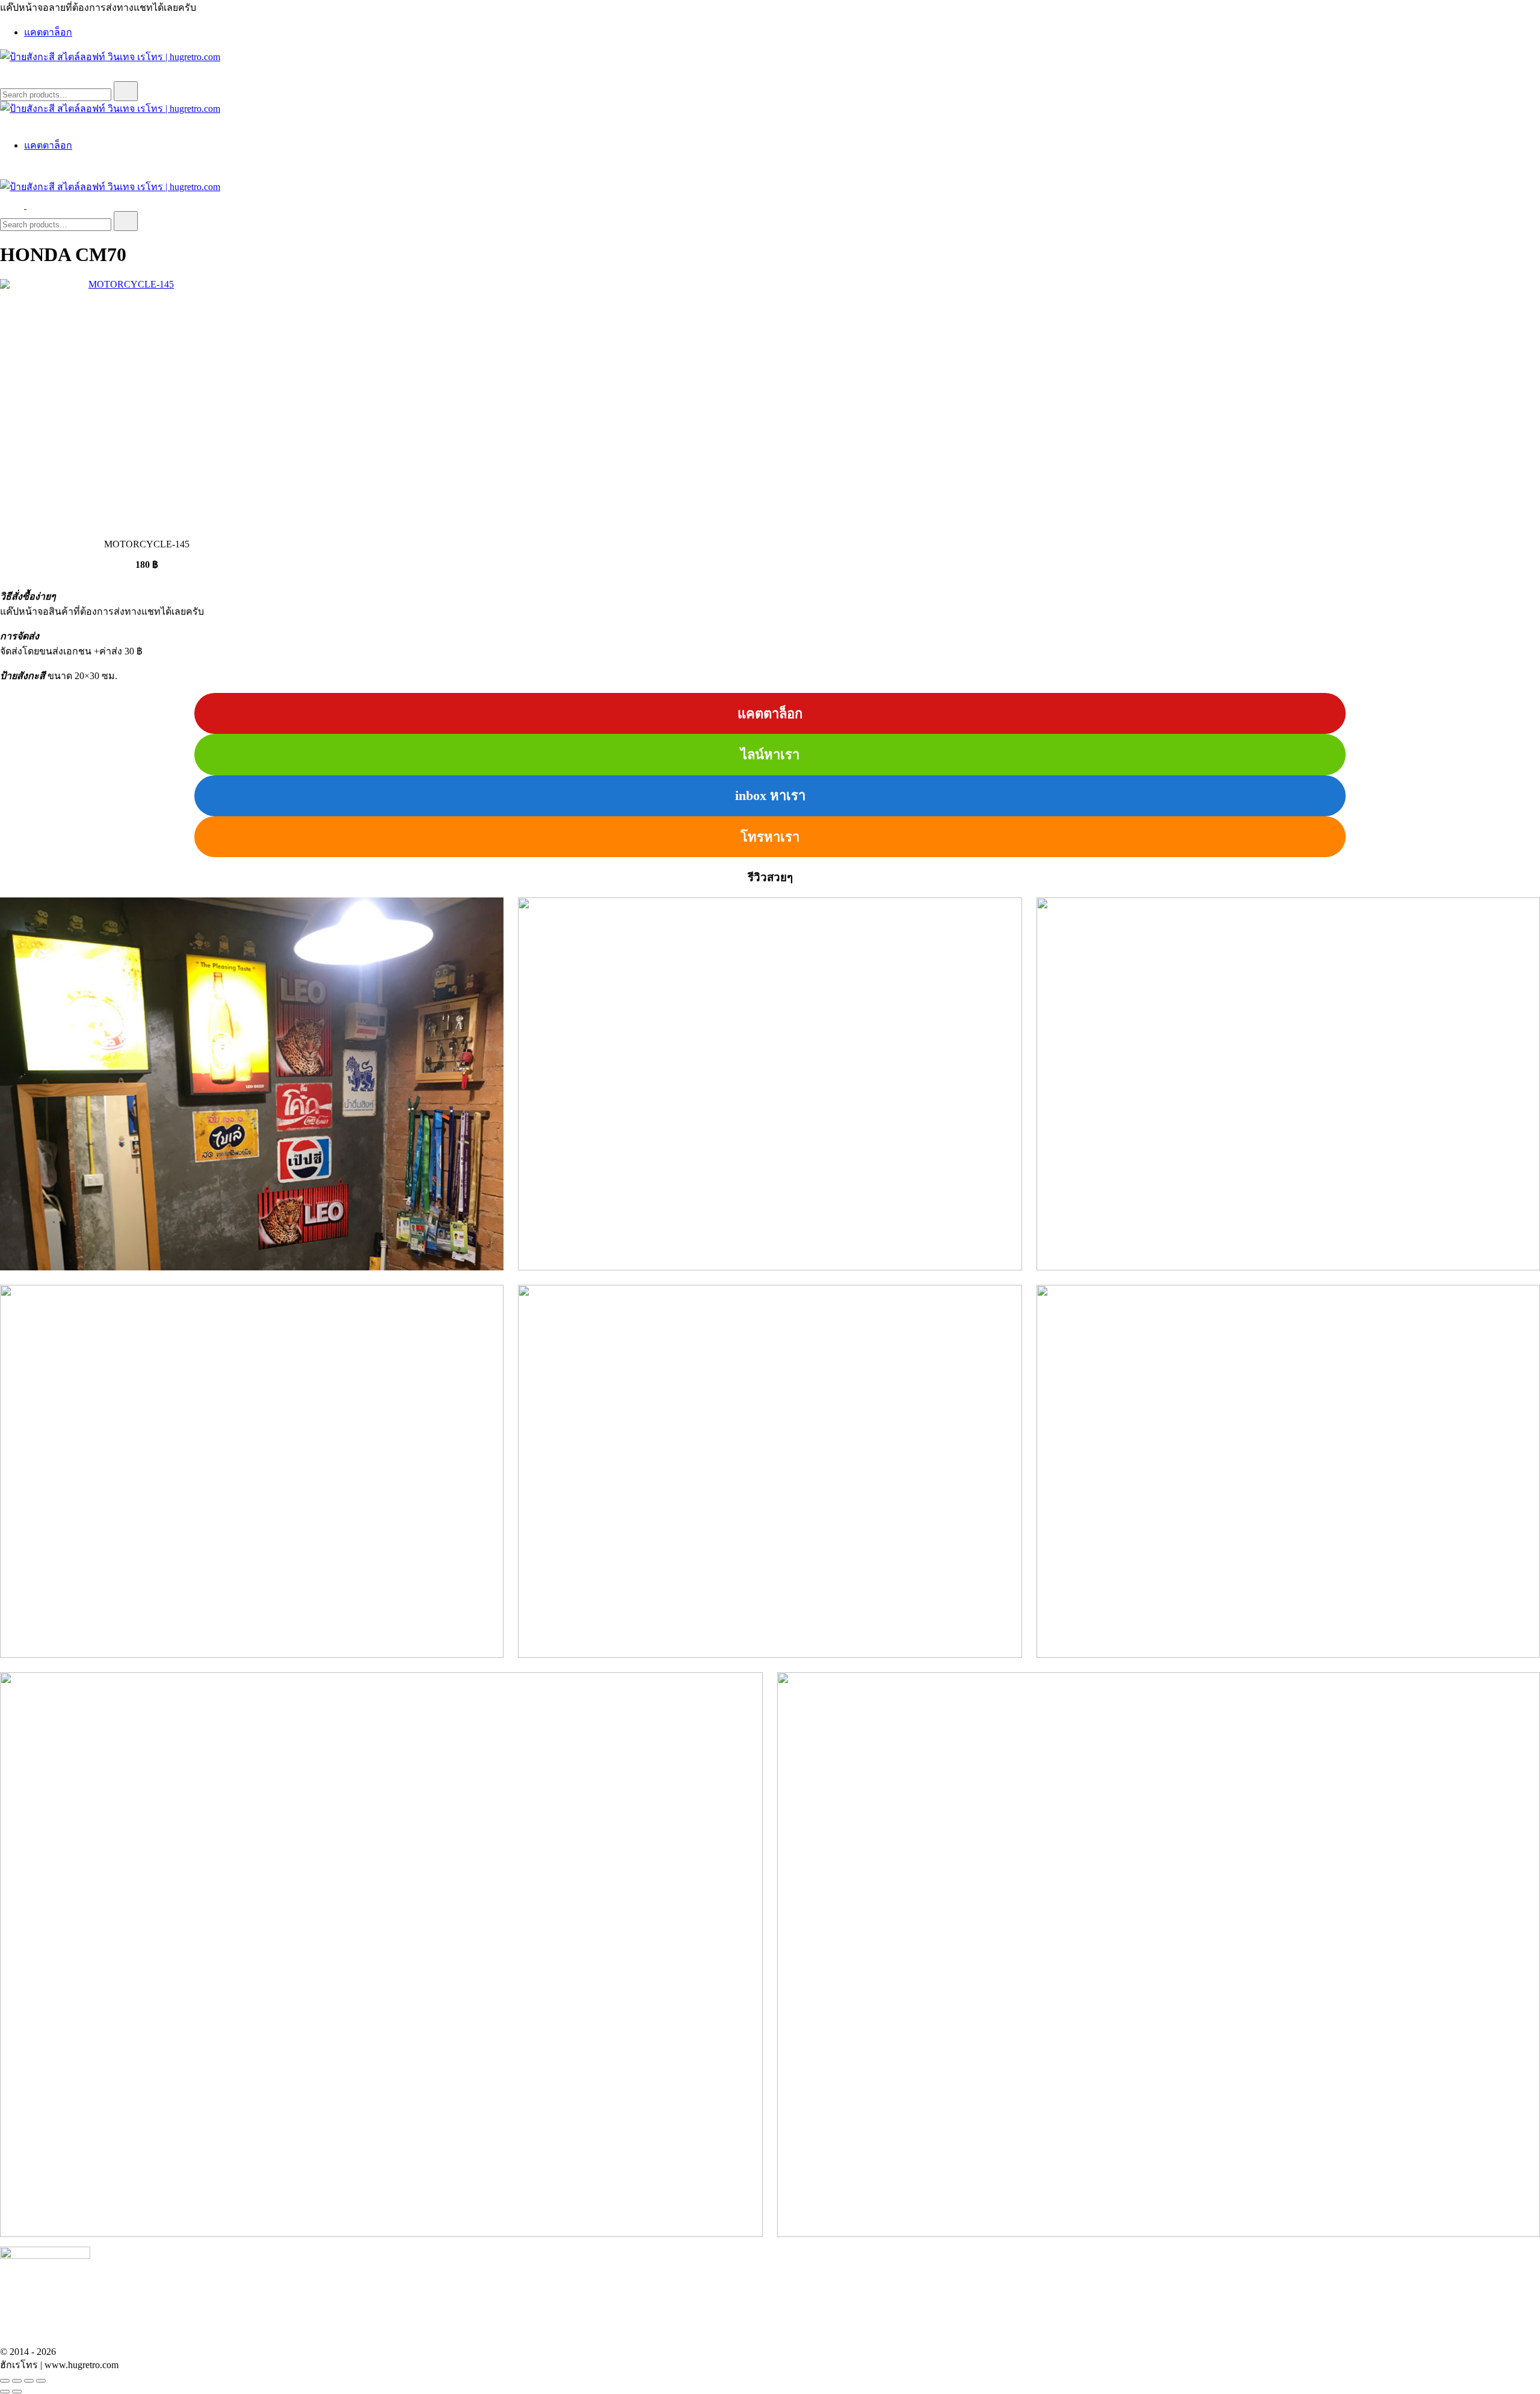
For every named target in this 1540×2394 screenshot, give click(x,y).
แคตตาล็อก (48, 32)
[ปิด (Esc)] (41, 2381)
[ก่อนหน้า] (5, 2392)
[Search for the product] (126, 91)
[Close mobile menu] (5, 122)
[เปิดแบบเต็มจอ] (17, 2381)
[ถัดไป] (17, 2392)
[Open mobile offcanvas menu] (31, 205)
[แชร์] (29, 2381)
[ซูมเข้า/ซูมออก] (5, 2381)
